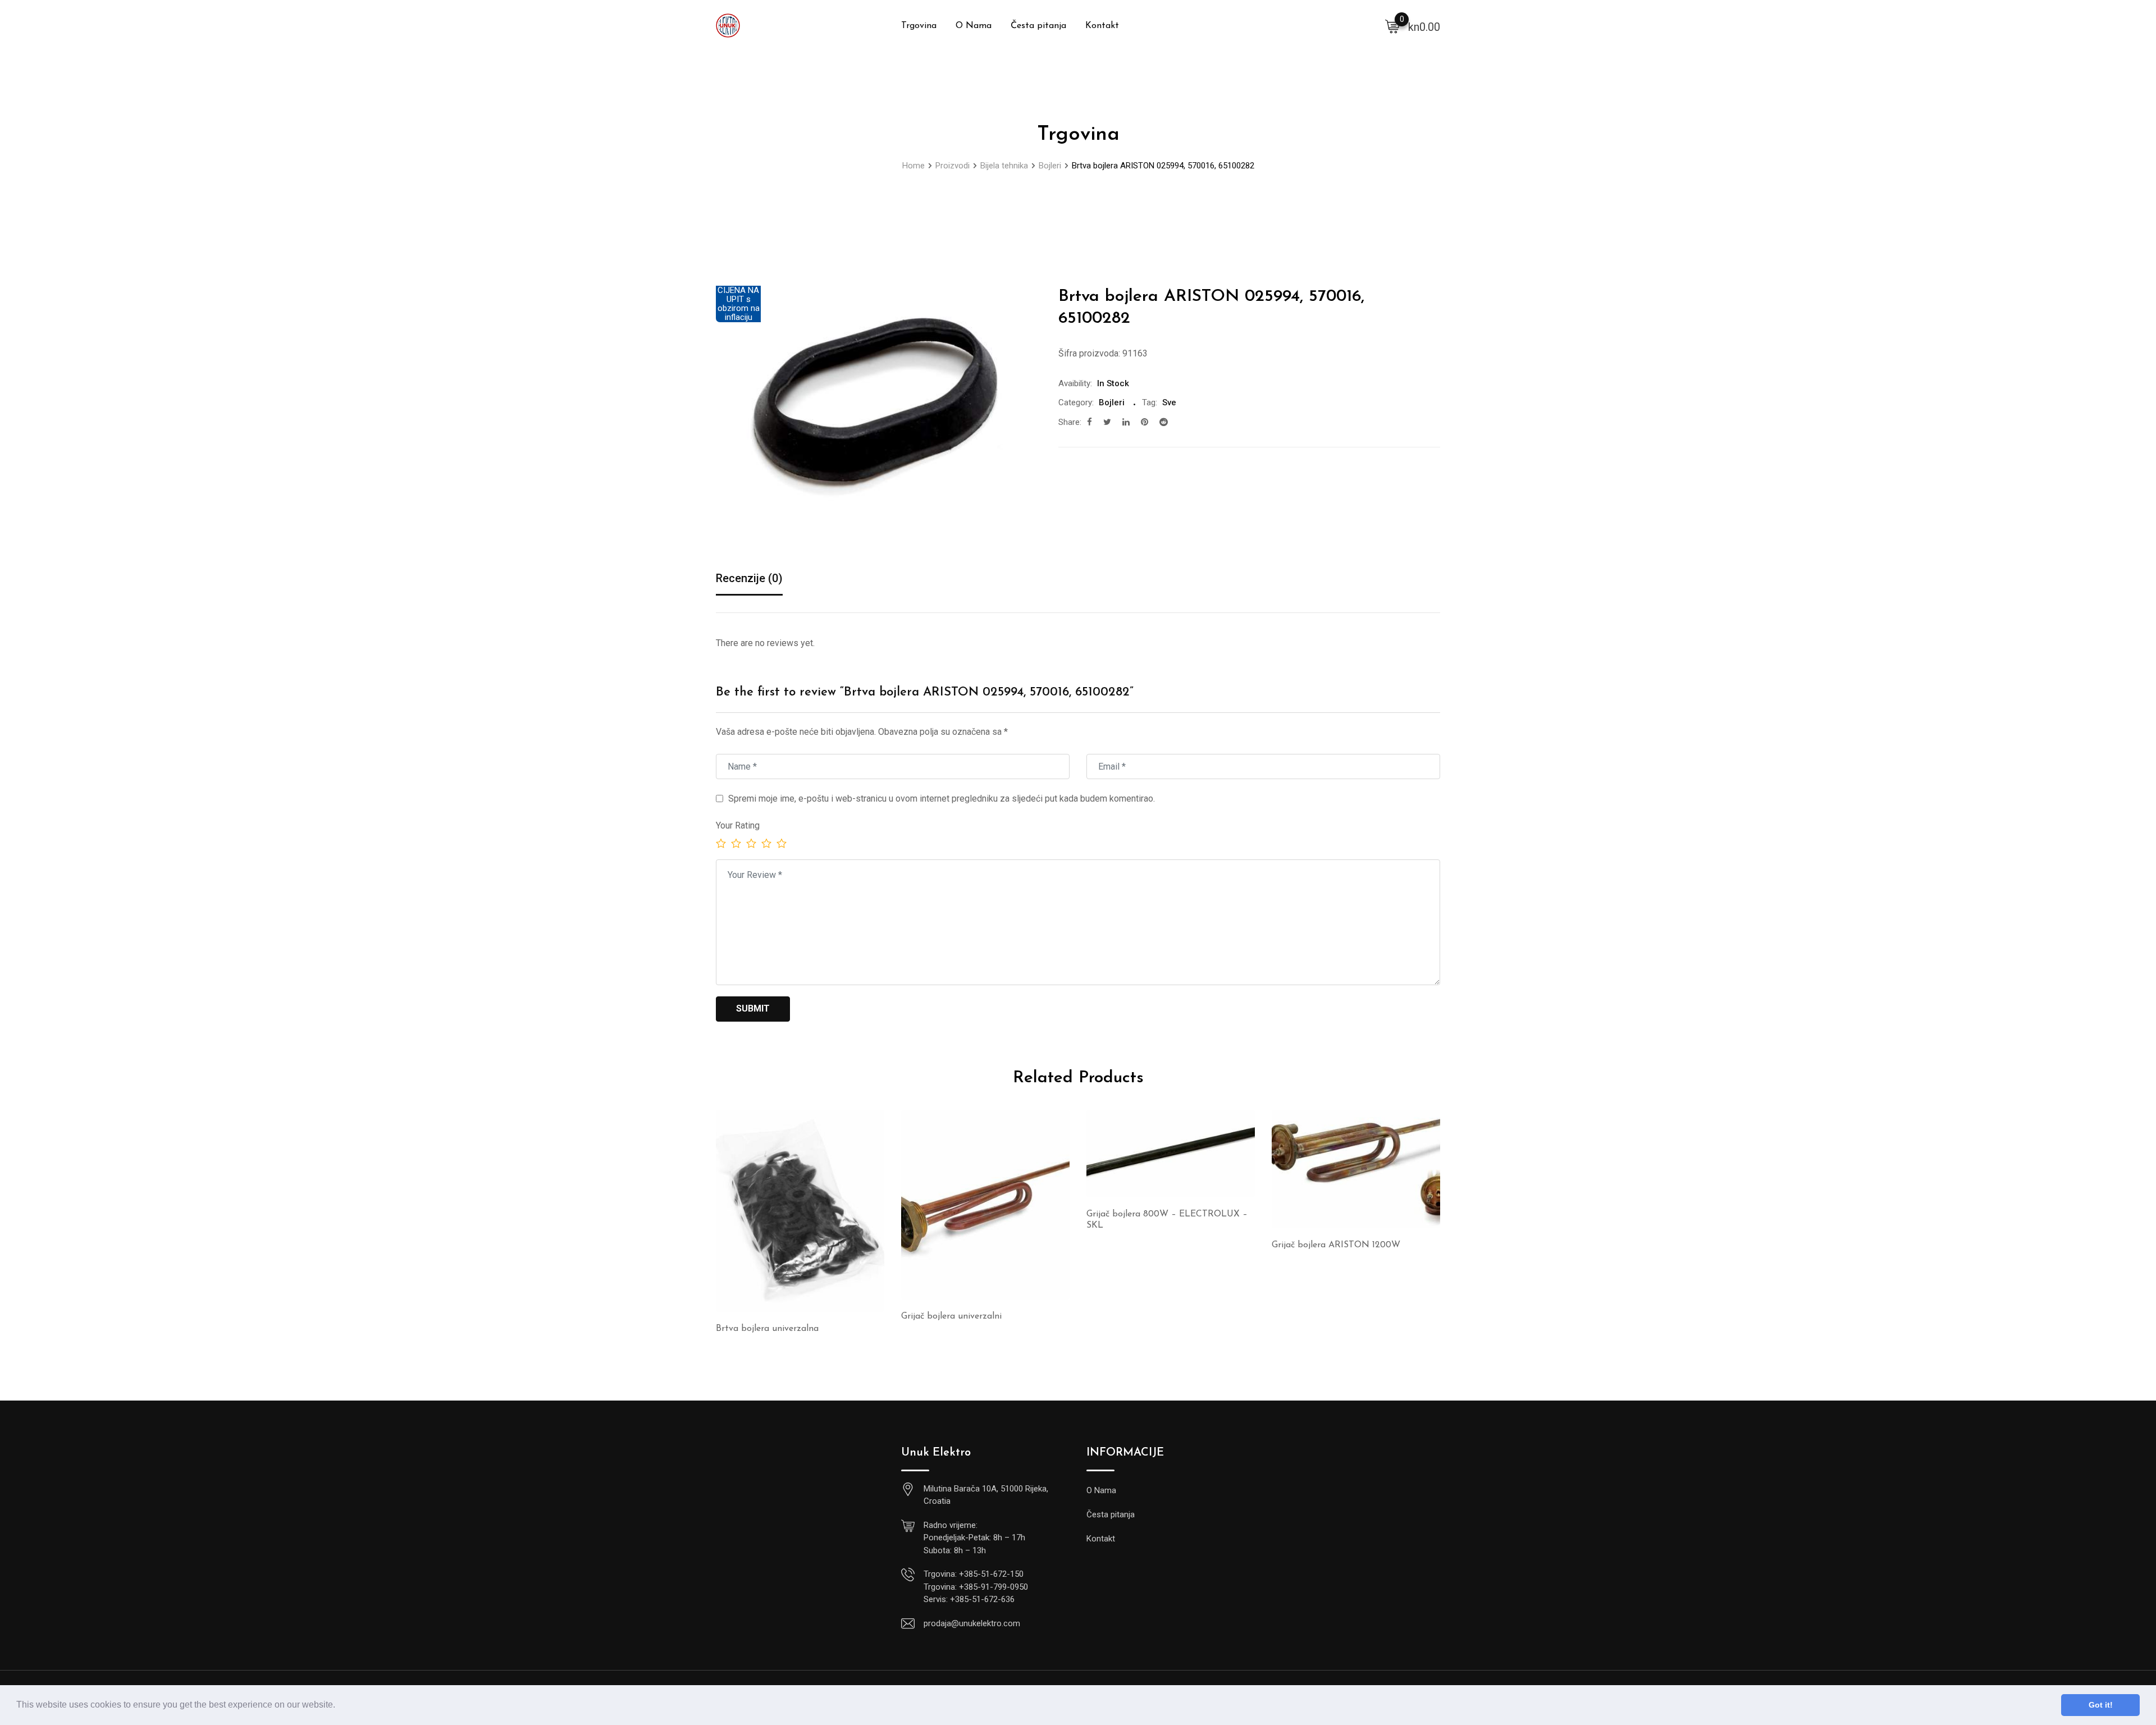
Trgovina (919, 26)
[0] (1392, 26)
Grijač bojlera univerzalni (951, 1316)
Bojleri (1112, 402)
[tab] (749, 579)
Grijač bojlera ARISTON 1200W (1336, 1245)
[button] (339, 1706)
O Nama (974, 26)
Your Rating (738, 825)
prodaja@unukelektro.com (972, 1623)
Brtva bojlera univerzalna (767, 1329)
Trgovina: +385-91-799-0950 (976, 1587)
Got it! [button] (2101, 1705)
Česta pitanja (1038, 26)
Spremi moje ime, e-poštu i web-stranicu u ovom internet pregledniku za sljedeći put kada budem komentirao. (942, 799)
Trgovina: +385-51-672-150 (974, 1574)
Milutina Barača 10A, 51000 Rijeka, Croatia (986, 1495)
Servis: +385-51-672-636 (969, 1599)
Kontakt (1102, 26)
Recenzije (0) (749, 578)
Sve (1169, 402)
